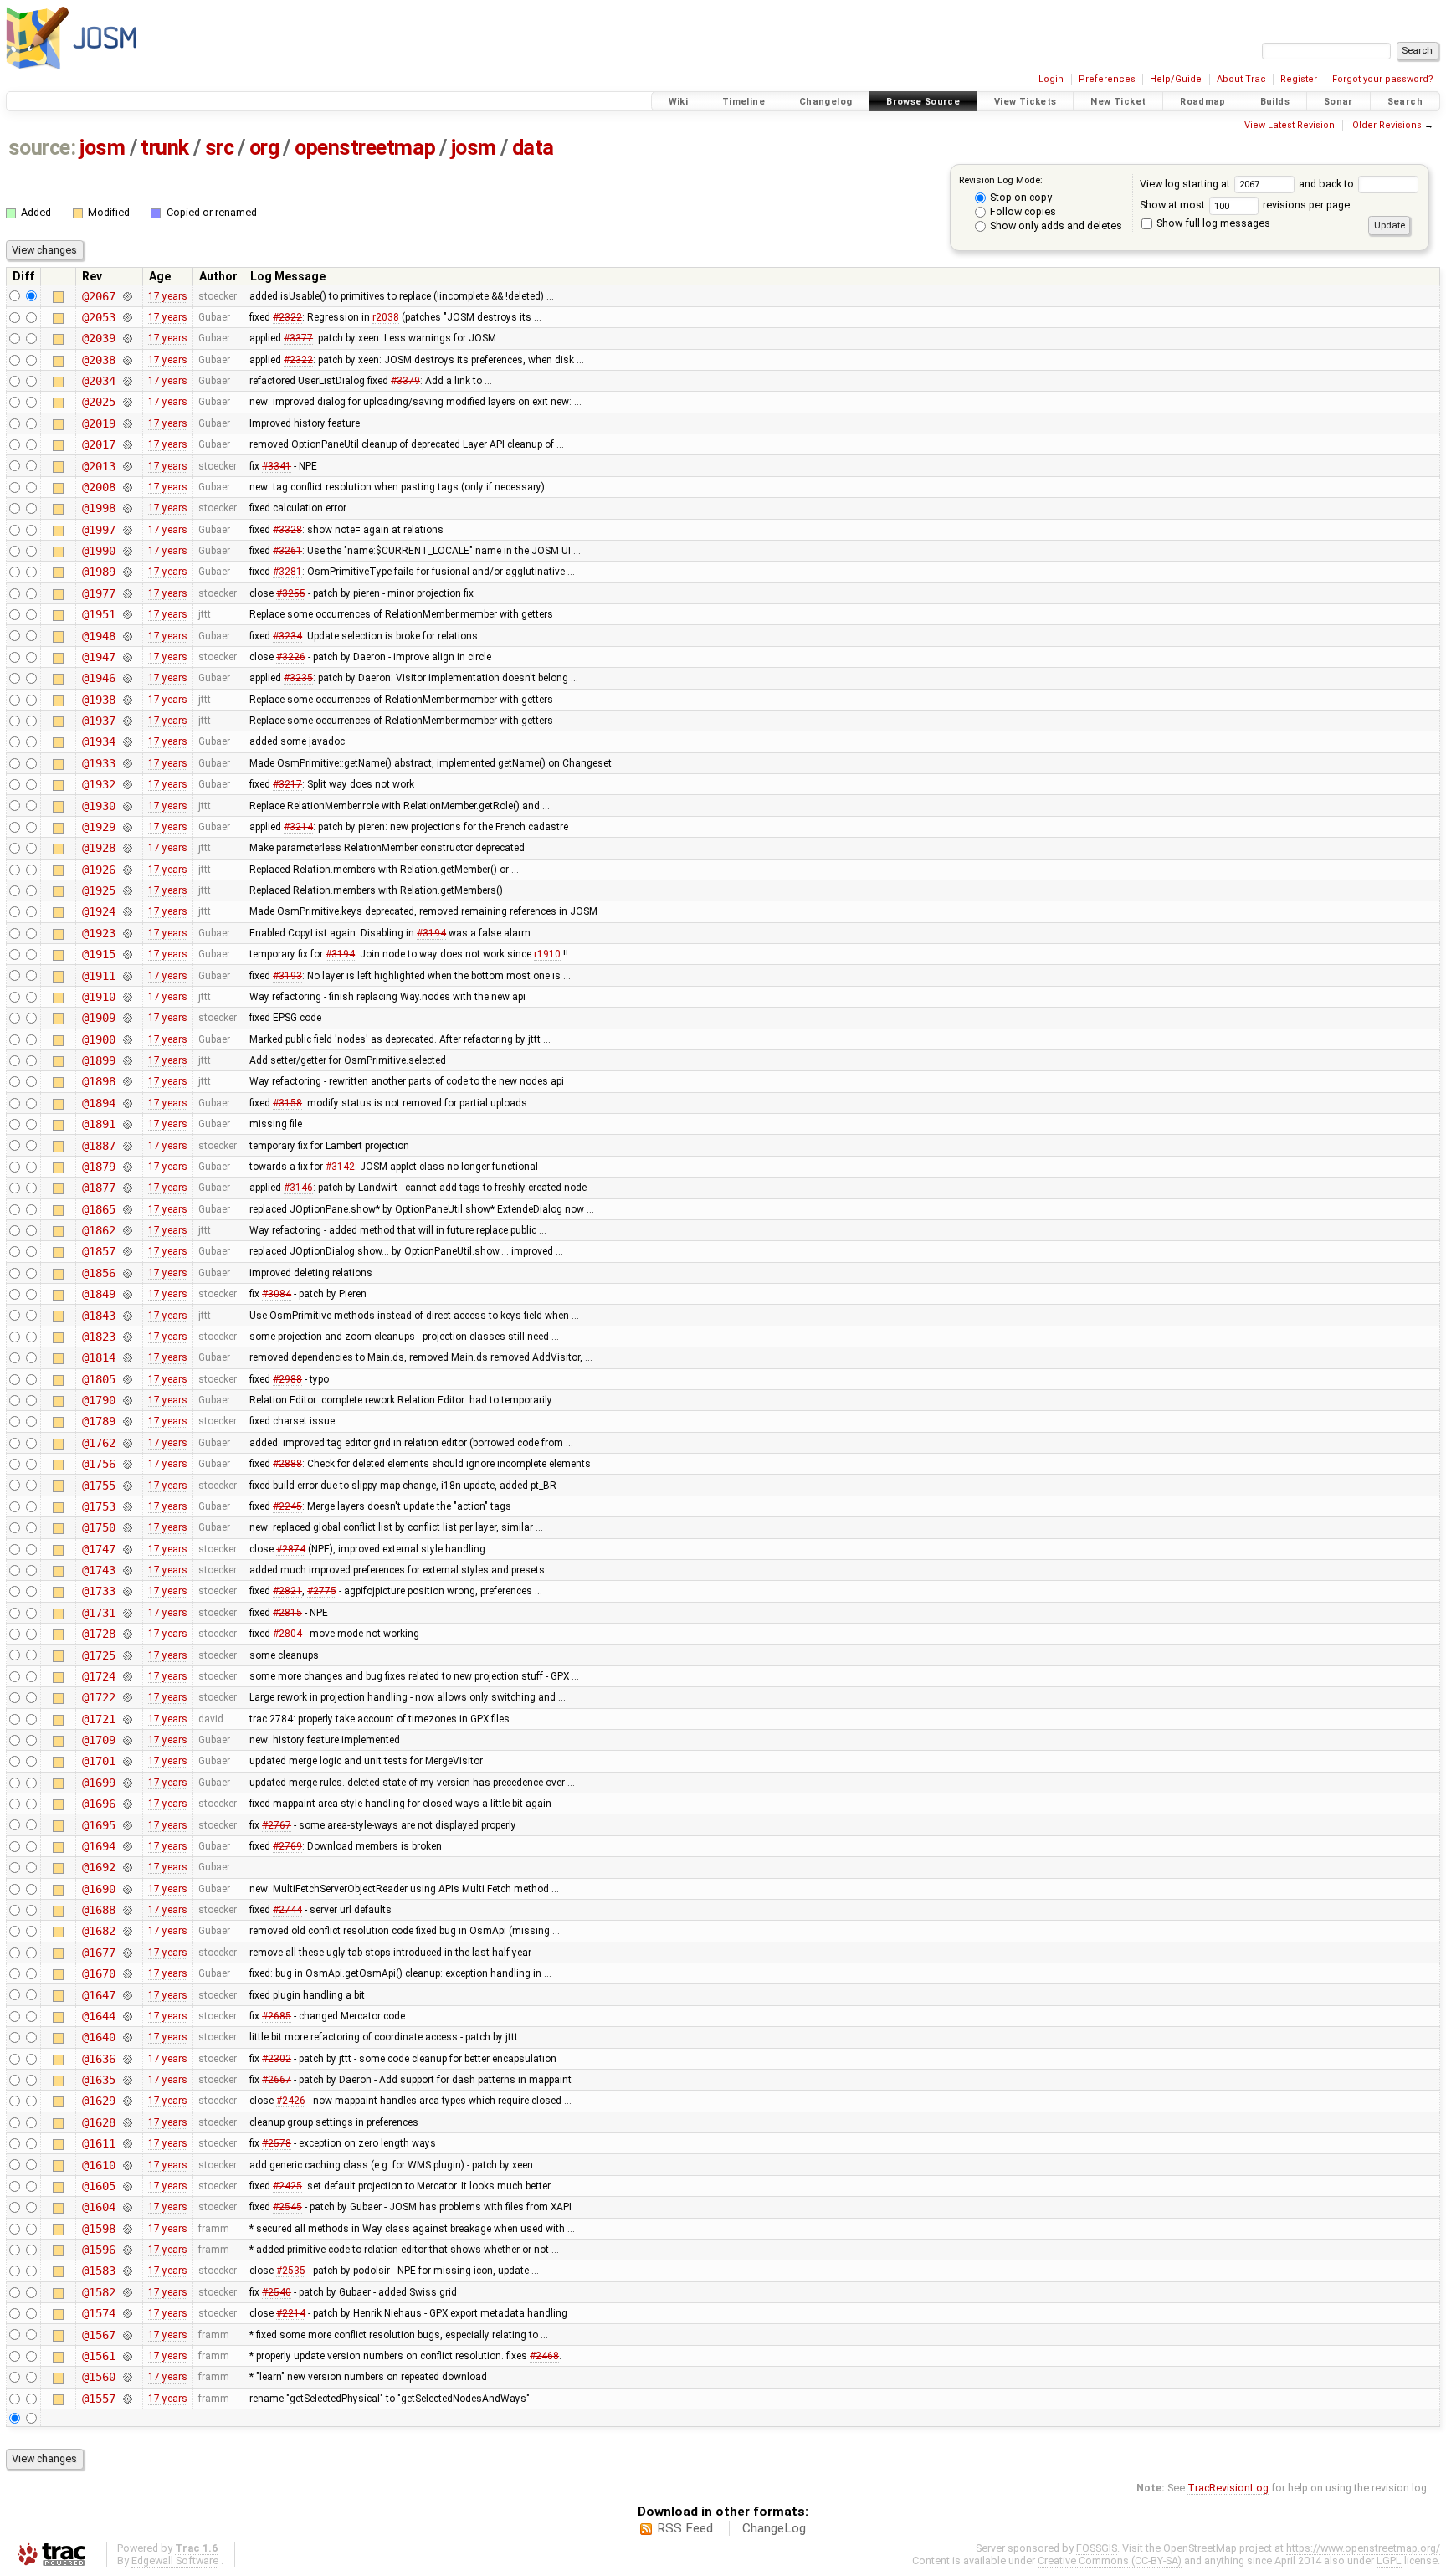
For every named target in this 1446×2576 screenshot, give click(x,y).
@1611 (98, 2143)
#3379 (405, 381)
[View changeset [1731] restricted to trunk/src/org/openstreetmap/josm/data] (127, 1613)
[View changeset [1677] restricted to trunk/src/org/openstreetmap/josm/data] (127, 1953)
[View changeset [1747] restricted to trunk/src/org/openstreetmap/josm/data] (127, 1549)
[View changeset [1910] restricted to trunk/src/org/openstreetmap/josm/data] (127, 997)
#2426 (291, 2101)
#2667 (277, 2080)
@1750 (98, 1527)
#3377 (298, 338)
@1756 (98, 1464)
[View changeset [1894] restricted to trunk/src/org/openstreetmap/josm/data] (127, 1103)
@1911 (98, 976)
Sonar (1338, 102)
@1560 (98, 2377)
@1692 (98, 1867)
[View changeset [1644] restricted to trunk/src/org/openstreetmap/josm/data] (127, 2016)
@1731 (98, 1613)
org (264, 148)
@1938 (98, 700)
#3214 (298, 827)
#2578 (277, 2143)
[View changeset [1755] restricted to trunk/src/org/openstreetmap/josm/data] (127, 1486)
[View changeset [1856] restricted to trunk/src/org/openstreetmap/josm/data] (127, 1273)
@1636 (98, 2059)
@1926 (98, 870)
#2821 (287, 1591)
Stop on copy (1020, 197)
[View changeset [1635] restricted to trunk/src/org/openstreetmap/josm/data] (127, 2080)
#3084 (277, 1294)
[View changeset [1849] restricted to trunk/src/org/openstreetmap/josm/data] (127, 1294)
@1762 (98, 1443)
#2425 (287, 2186)
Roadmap (1203, 102)
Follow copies (1022, 211)
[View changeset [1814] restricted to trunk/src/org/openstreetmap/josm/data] (127, 1357)
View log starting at (1186, 184)
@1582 (98, 2292)
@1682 (98, 1931)
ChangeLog (774, 2528)
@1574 (98, 2313)
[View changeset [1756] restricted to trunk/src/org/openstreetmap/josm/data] (127, 1464)
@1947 (98, 657)
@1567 (98, 2335)
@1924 (98, 911)
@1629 (98, 2101)
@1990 (98, 551)
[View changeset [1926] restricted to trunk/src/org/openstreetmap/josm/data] (127, 870)
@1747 (98, 1549)
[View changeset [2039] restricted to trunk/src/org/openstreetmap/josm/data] (127, 338)
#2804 (287, 1634)
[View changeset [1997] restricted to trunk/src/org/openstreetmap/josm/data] (127, 530)
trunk (165, 148)
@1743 (98, 1570)
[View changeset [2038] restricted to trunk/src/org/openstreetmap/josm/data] (127, 360)
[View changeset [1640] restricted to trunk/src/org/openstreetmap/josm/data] (127, 2037)
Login (1051, 79)
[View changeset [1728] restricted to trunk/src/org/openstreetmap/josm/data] (127, 1634)
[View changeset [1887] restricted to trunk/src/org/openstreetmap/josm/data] (127, 1146)
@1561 (98, 2356)
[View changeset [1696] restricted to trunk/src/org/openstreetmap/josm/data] (127, 1804)
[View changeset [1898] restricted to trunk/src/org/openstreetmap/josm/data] (127, 1081)
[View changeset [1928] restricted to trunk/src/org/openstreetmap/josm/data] (127, 848)
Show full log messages (1212, 223)
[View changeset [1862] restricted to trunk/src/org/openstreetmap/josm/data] (127, 1230)
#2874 (291, 1549)
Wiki (679, 102)
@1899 (98, 1060)
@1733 (98, 1591)
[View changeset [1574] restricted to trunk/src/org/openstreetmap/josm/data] (127, 2313)
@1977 (98, 593)
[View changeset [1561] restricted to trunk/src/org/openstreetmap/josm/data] (127, 2356)
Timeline (744, 102)
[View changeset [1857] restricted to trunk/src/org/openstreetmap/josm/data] (127, 1251)
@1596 (98, 2250)
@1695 (98, 1825)
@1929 (98, 827)
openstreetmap (365, 148)
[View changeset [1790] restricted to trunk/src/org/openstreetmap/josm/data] (127, 1400)
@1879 (98, 1167)
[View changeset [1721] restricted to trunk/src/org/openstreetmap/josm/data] (127, 1719)
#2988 (287, 1379)
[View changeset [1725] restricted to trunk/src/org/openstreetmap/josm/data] (127, 1655)
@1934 (98, 741)
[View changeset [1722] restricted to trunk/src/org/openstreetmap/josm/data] (127, 1697)
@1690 (98, 1889)
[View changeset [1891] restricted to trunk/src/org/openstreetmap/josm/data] (127, 1124)
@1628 (98, 2122)
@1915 (98, 954)
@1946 (98, 678)
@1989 (98, 572)
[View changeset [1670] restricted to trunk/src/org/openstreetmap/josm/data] (127, 1973)
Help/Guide (1176, 79)
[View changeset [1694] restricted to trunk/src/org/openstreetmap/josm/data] (127, 1846)
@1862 (98, 1230)
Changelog (826, 102)
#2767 (277, 1825)
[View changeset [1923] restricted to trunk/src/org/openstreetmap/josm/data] (127, 933)
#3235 (298, 678)
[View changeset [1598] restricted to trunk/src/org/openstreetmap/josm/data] (127, 2229)
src (220, 148)
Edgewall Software (175, 2561)
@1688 (98, 1910)
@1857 (98, 1251)
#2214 (291, 2313)
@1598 (98, 2229)
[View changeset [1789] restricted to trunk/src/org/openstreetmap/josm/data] (127, 1421)
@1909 (98, 1018)
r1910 (547, 954)
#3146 (298, 1188)
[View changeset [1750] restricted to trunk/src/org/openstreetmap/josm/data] (127, 1527)
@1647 (98, 1995)
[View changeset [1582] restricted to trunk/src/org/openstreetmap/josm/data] (127, 2292)
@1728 (98, 1634)
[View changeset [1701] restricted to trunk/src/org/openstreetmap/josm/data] (127, 1761)
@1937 (98, 721)
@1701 (98, 1761)
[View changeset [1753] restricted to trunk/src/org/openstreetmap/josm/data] (127, 1506)
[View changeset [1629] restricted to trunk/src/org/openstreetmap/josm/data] (127, 2101)
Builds (1275, 102)
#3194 (431, 933)
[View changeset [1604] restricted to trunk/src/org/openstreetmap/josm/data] (127, 2207)
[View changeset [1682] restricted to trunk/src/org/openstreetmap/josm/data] (127, 1931)
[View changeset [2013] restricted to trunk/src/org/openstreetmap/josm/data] (127, 466)
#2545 (287, 2207)
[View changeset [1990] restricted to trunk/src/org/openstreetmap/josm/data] (127, 551)
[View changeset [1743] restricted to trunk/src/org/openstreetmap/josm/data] (127, 1570)
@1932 (98, 784)
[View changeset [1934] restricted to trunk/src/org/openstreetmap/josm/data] (127, 741)
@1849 (98, 1294)
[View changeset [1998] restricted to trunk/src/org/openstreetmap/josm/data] (127, 508)
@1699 (98, 1783)
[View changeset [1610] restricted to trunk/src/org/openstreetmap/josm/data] (127, 2165)
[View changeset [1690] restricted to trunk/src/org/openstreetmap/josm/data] (127, 1889)
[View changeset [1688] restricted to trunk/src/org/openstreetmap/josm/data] (127, 1910)
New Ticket (1118, 102)
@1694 (98, 1846)
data (533, 148)
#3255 (291, 593)
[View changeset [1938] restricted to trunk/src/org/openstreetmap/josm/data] (127, 700)
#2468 (544, 2356)
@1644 (98, 2016)
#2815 (287, 1613)
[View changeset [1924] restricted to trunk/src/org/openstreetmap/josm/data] (127, 911)
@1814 (98, 1357)
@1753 (98, 1506)
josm (102, 148)
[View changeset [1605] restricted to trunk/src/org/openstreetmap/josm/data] (127, 2186)
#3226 (291, 657)
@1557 (98, 2399)
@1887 (98, 1146)
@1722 (98, 1697)
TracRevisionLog (1228, 2488)
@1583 (98, 2271)
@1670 (98, 1973)
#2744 (287, 1910)
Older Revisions (1387, 125)
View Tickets (1026, 102)
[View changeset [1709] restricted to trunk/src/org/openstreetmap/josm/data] (127, 1740)
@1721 (98, 1719)
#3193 (287, 976)
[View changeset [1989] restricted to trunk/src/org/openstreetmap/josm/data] (127, 572)
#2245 (287, 1506)
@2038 (98, 360)
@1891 (98, 1124)
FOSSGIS (1097, 2548)
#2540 (277, 2292)
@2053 (98, 317)
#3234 (287, 636)
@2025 (98, 402)
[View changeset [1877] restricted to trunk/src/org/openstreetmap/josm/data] (127, 1188)
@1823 (98, 1337)
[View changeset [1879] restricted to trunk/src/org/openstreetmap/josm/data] (127, 1167)
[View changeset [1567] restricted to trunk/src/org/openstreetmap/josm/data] (127, 2335)
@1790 (98, 1400)
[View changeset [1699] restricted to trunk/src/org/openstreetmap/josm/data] (127, 1783)
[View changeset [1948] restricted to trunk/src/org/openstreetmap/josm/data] (127, 636)
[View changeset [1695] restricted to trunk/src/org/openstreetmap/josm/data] (127, 1825)
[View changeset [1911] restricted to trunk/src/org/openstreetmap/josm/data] (127, 976)
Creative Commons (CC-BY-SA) (1110, 2561)
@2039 (98, 338)
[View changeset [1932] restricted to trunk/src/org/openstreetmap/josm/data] (127, 784)
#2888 (287, 1464)
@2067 (98, 296)
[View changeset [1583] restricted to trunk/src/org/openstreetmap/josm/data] (127, 2271)
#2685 (277, 2016)
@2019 (98, 423)
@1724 (98, 1676)
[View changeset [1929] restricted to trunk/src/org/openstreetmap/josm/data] (127, 827)
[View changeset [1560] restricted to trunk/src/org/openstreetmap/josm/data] (127, 2377)
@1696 (98, 1804)
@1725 (98, 1655)
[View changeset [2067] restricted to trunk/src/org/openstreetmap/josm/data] (127, 296)
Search (1405, 102)
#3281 (287, 572)
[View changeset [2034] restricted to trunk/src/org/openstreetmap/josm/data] (127, 381)
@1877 (98, 1188)
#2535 (291, 2271)
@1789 (98, 1421)
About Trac (1241, 79)
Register (1299, 79)
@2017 (98, 444)
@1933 (98, 763)
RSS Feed (685, 2528)
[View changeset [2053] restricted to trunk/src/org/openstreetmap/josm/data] (127, 317)
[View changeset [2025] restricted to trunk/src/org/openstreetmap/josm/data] (127, 402)
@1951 (98, 614)
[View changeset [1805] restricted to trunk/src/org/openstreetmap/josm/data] (127, 1379)
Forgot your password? (1383, 79)
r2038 (386, 317)
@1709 (98, 1740)
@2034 (98, 381)
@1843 (98, 1316)
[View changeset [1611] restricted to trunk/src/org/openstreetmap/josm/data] (127, 2143)
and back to (1328, 184)
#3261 (287, 551)
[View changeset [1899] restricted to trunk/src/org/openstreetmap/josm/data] (127, 1060)
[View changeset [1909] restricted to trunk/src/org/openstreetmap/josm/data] (127, 1018)
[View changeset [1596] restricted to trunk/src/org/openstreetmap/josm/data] (127, 2250)
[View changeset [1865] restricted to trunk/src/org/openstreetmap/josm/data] (127, 1209)
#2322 (287, 317)
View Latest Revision (1290, 125)
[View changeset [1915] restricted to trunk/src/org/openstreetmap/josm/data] (127, 954)
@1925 (98, 890)
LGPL (1389, 2561)
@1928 (98, 848)
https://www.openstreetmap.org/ (1363, 2548)
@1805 (98, 1379)
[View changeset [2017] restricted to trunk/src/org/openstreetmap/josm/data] (127, 444)
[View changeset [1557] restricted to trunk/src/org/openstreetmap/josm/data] (127, 2399)
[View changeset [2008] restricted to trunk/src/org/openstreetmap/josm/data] (127, 487)
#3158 (287, 1103)
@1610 (98, 2165)
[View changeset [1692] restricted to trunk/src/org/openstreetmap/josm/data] (127, 1867)
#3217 (287, 784)
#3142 (340, 1167)
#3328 (287, 530)
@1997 (98, 530)
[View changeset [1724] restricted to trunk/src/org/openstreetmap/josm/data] (127, 1676)
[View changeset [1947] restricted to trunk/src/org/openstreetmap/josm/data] (127, 657)
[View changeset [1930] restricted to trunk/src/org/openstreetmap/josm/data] (127, 806)
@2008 (98, 487)
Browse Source (923, 102)
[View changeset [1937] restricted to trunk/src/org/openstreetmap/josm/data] (127, 721)
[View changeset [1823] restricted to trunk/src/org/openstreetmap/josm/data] (127, 1337)
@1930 (98, 806)
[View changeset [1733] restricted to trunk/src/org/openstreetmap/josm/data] (127, 1591)
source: (42, 148)
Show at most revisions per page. (1246, 205)
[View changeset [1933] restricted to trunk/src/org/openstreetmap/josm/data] (127, 763)
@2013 (98, 466)
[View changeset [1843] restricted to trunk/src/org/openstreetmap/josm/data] (127, 1316)
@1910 (98, 997)
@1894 (98, 1103)
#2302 (277, 2059)
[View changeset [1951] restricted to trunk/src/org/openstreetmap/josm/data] (127, 614)
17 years (168, 296)
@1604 (98, 2207)
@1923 (98, 933)
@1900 (98, 1039)
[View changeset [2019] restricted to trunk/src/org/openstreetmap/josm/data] (127, 423)
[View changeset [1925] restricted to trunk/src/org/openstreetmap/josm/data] (127, 890)
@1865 (98, 1209)
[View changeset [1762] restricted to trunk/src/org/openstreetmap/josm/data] (127, 1443)
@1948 (98, 636)
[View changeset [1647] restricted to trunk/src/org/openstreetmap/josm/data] (127, 1995)
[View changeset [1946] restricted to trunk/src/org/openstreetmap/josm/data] (127, 678)
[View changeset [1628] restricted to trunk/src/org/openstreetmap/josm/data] (127, 2122)
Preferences (1107, 79)
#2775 (322, 1591)
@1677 (98, 1953)
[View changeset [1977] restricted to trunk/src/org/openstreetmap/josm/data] (127, 593)
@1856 (98, 1273)
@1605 (98, 2186)
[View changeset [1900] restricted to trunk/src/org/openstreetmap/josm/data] (127, 1039)
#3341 (277, 466)
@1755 (98, 1486)
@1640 (98, 2037)
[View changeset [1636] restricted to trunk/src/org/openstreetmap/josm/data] (127, 2059)
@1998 (98, 508)
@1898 (98, 1081)
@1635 (98, 2080)
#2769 (287, 1846)
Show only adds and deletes (1055, 226)
